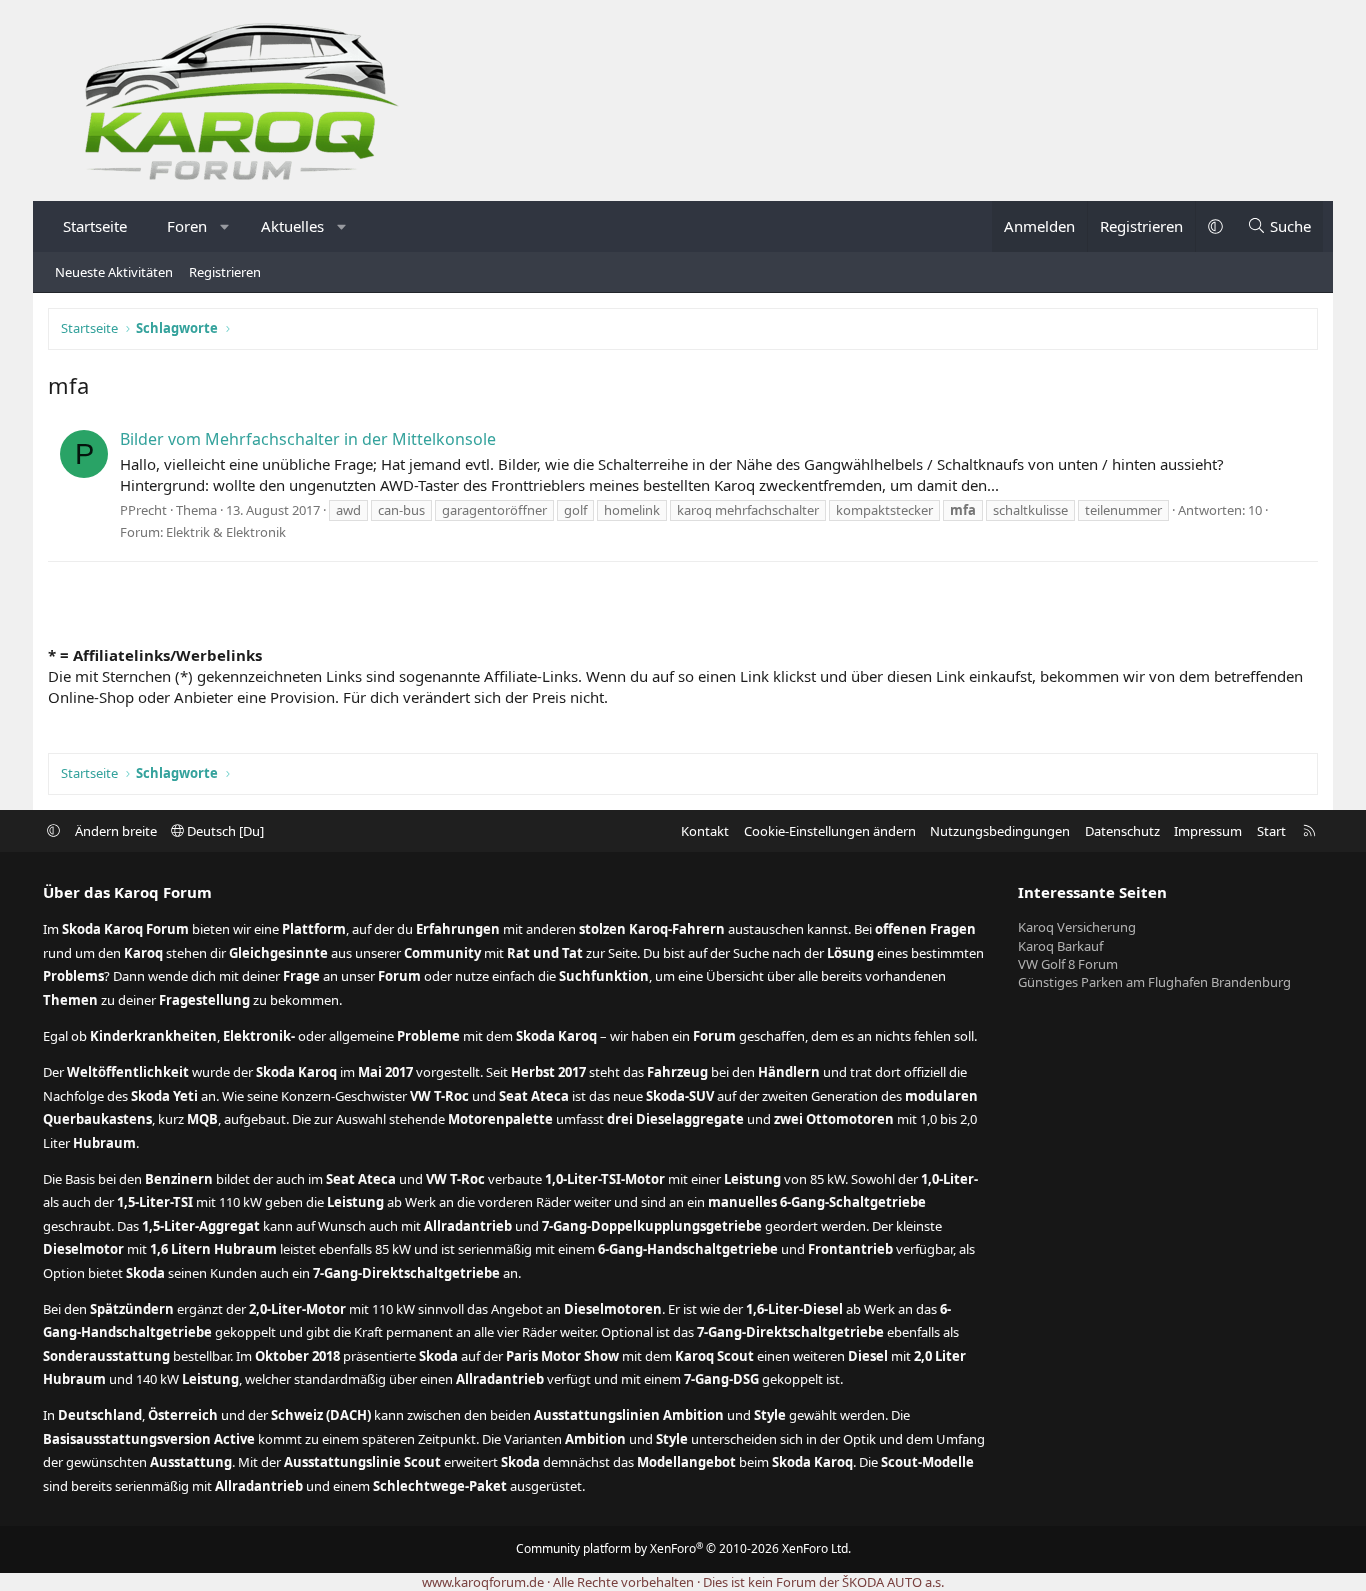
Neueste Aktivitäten (114, 272)
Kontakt (705, 831)
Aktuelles (292, 226)
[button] (225, 226)
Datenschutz (1122, 831)
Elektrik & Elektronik (226, 532)
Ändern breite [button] (116, 831)
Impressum (1208, 831)
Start (1271, 831)
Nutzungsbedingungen (1000, 831)
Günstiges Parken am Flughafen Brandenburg (1154, 982)
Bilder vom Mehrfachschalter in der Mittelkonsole (308, 439)
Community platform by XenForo (683, 1548)
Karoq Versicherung (1077, 927)
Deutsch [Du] (224, 831)
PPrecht (143, 510)
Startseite (95, 226)
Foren (187, 226)
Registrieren (225, 272)
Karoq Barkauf (1060, 946)
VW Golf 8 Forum (1068, 964)
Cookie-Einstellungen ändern (830, 831)
